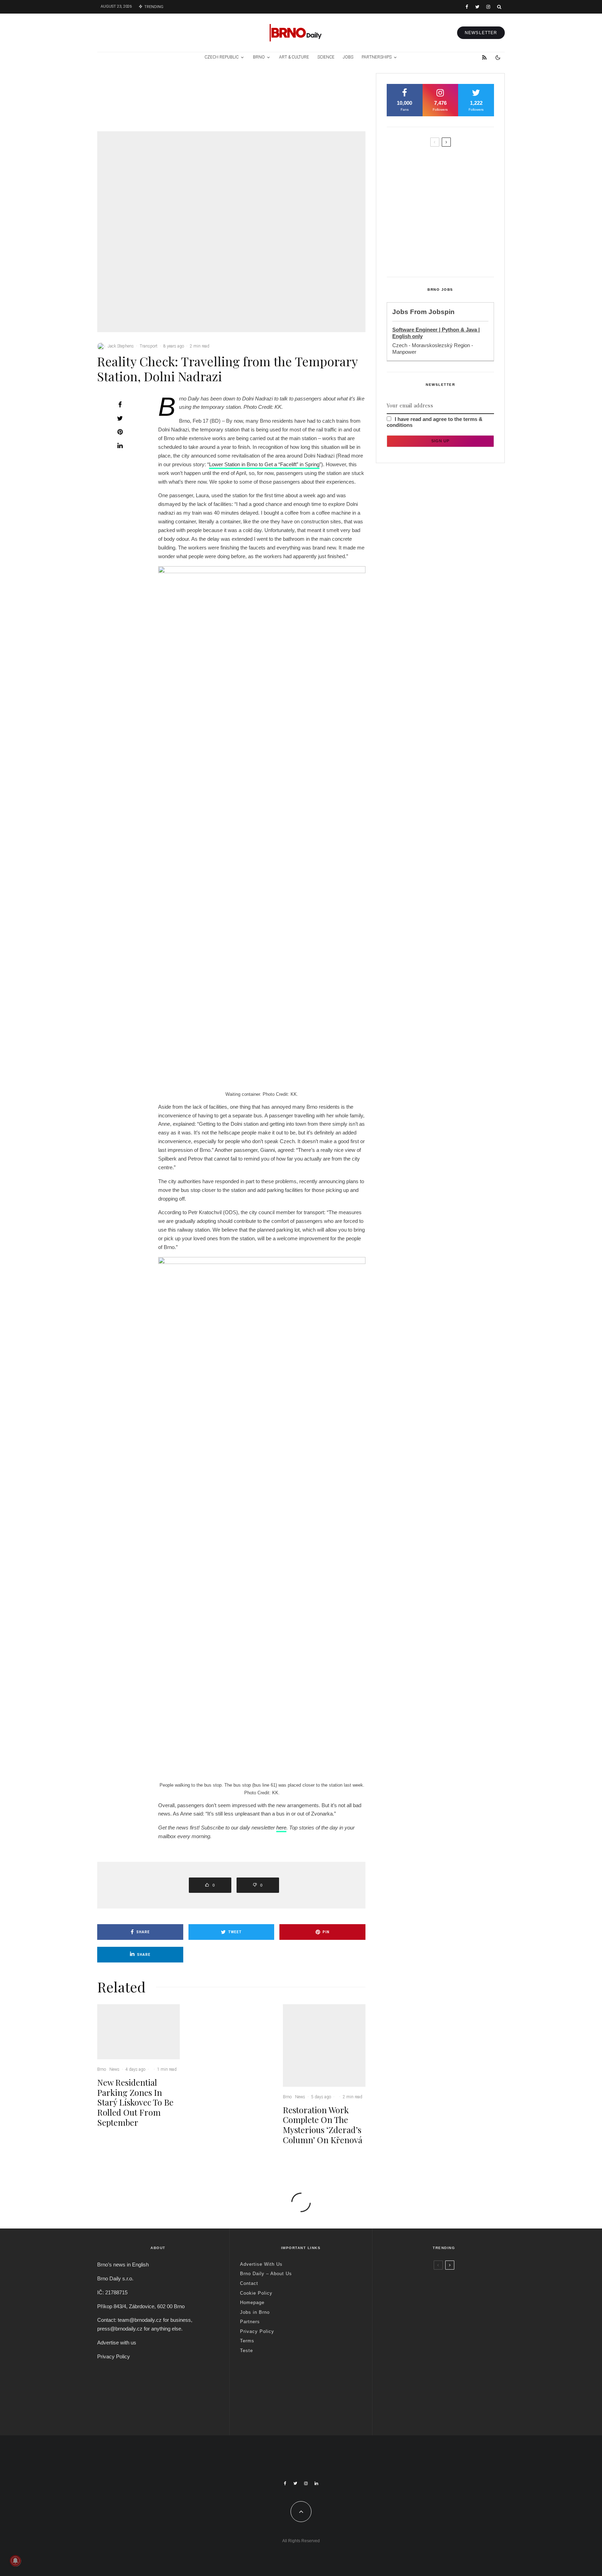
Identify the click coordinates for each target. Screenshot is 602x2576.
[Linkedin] (316, 2483)
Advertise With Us (261, 2264)
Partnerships (377, 57)
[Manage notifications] (15, 2561)
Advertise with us (117, 2343)
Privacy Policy (114, 2356)
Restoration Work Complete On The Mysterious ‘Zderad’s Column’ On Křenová (338, 105)
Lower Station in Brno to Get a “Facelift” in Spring (264, 464)
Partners (250, 2322)
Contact (249, 2283)
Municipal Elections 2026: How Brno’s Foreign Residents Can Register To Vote (452, 221)
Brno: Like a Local (428, 2393)
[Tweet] (120, 418)
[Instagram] (488, 7)
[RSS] (484, 57)
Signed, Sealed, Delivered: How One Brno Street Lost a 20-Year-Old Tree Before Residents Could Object (455, 254)
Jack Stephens (121, 346)
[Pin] (120, 432)
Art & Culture (294, 57)
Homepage (252, 2302)
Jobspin (442, 312)
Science (326, 57)
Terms (247, 2341)
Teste (246, 2351)
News (148, 83)
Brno (259, 57)
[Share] (120, 405)
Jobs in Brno (255, 2312)
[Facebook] (467, 7)
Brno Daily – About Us (266, 2274)
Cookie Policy (256, 2293)
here (281, 1828)
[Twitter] (477, 7)
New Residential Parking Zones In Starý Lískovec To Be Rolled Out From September (155, 105)
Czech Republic (222, 57)
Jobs (348, 57)
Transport (149, 346)
